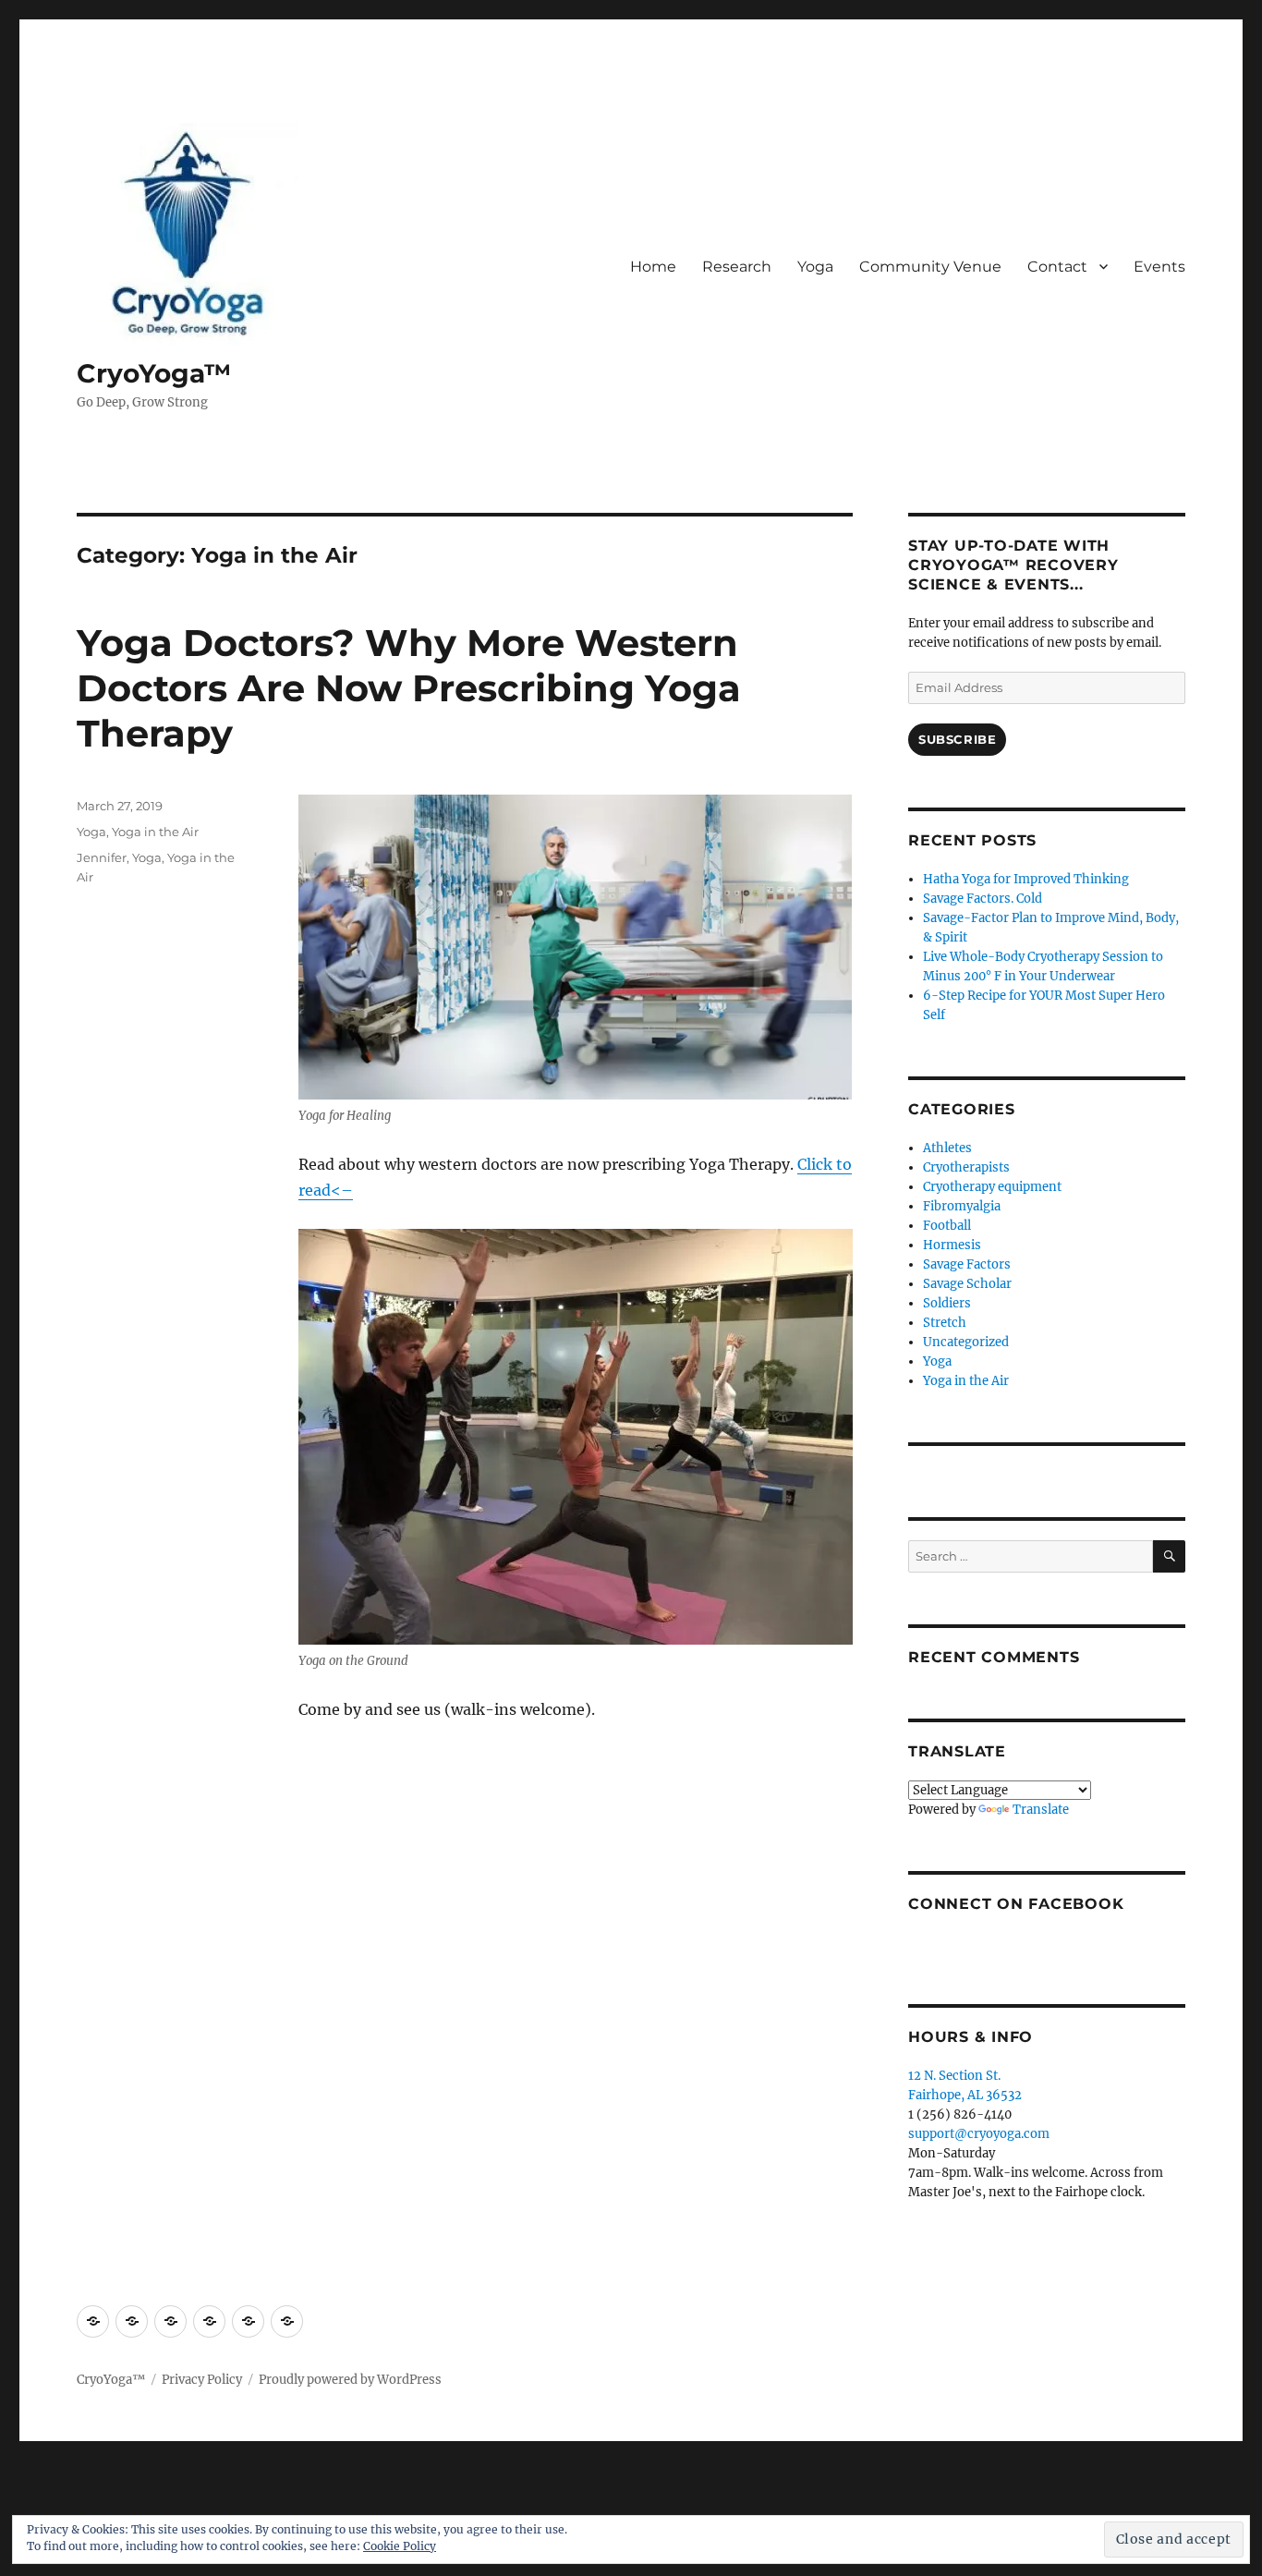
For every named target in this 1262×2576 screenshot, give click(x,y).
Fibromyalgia (962, 1206)
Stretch (945, 1323)
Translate (1041, 1810)
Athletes (947, 1148)
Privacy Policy (202, 2380)
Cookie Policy (400, 2546)
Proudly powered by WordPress (350, 2380)
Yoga (815, 267)
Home (653, 267)
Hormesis (952, 1245)
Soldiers (947, 1303)
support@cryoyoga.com (979, 2134)
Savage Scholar (967, 1284)
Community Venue (930, 267)
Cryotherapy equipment (992, 1187)
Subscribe (957, 739)
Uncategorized (966, 1342)
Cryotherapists (966, 1167)
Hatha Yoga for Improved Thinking (1026, 879)
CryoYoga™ (154, 373)
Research (737, 267)
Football (947, 1226)
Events (1159, 267)
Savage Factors (967, 1264)
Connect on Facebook (1016, 1904)
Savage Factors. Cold (983, 899)
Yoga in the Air (155, 832)
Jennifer (102, 857)
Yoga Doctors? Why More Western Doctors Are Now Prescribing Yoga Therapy (409, 688)
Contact (1057, 267)
